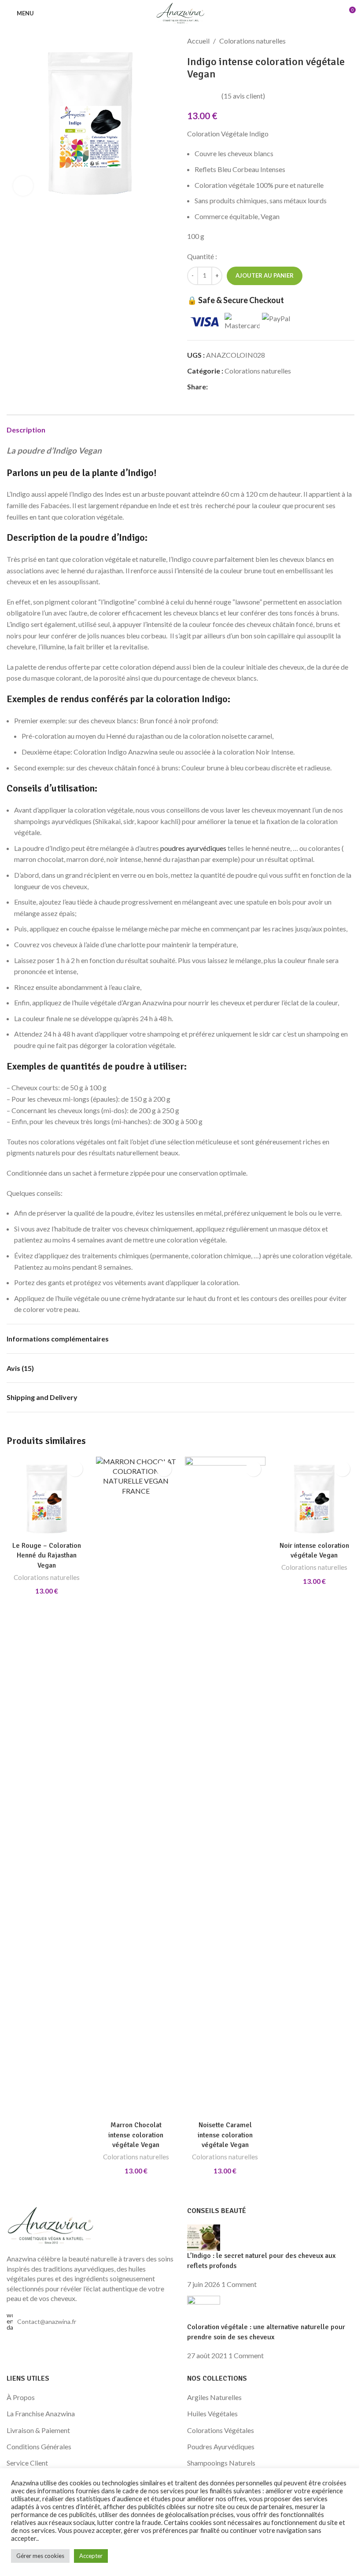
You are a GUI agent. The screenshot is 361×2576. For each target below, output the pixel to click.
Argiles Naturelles (214, 2397)
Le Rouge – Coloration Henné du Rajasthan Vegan (47, 1555)
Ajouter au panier (265, 275)
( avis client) (243, 96)
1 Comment (239, 2284)
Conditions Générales (39, 2446)
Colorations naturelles (252, 41)
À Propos (21, 2397)
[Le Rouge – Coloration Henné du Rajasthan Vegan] (47, 1497)
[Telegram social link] (255, 387)
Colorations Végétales (221, 2430)
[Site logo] (180, 12)
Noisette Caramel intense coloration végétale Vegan (225, 2135)
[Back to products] (339, 41)
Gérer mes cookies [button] (40, 2556)
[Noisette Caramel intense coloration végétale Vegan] (225, 1787)
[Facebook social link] (213, 387)
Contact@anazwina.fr (47, 2321)
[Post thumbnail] (204, 2237)
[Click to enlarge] (23, 186)
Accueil (198, 41)
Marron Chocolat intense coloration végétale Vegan (136, 2135)
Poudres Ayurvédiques (221, 2446)
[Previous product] (328, 41)
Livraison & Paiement (38, 2430)
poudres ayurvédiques (193, 848)
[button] (75, 1469)
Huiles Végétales (212, 2413)
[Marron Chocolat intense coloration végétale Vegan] (136, 1787)
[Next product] (349, 41)
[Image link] (51, 2225)
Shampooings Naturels (221, 2463)
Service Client (27, 2463)
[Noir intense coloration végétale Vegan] (315, 1497)
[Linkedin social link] (245, 387)
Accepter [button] (91, 2556)
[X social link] (224, 387)
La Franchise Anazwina (41, 2413)
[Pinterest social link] (234, 387)
